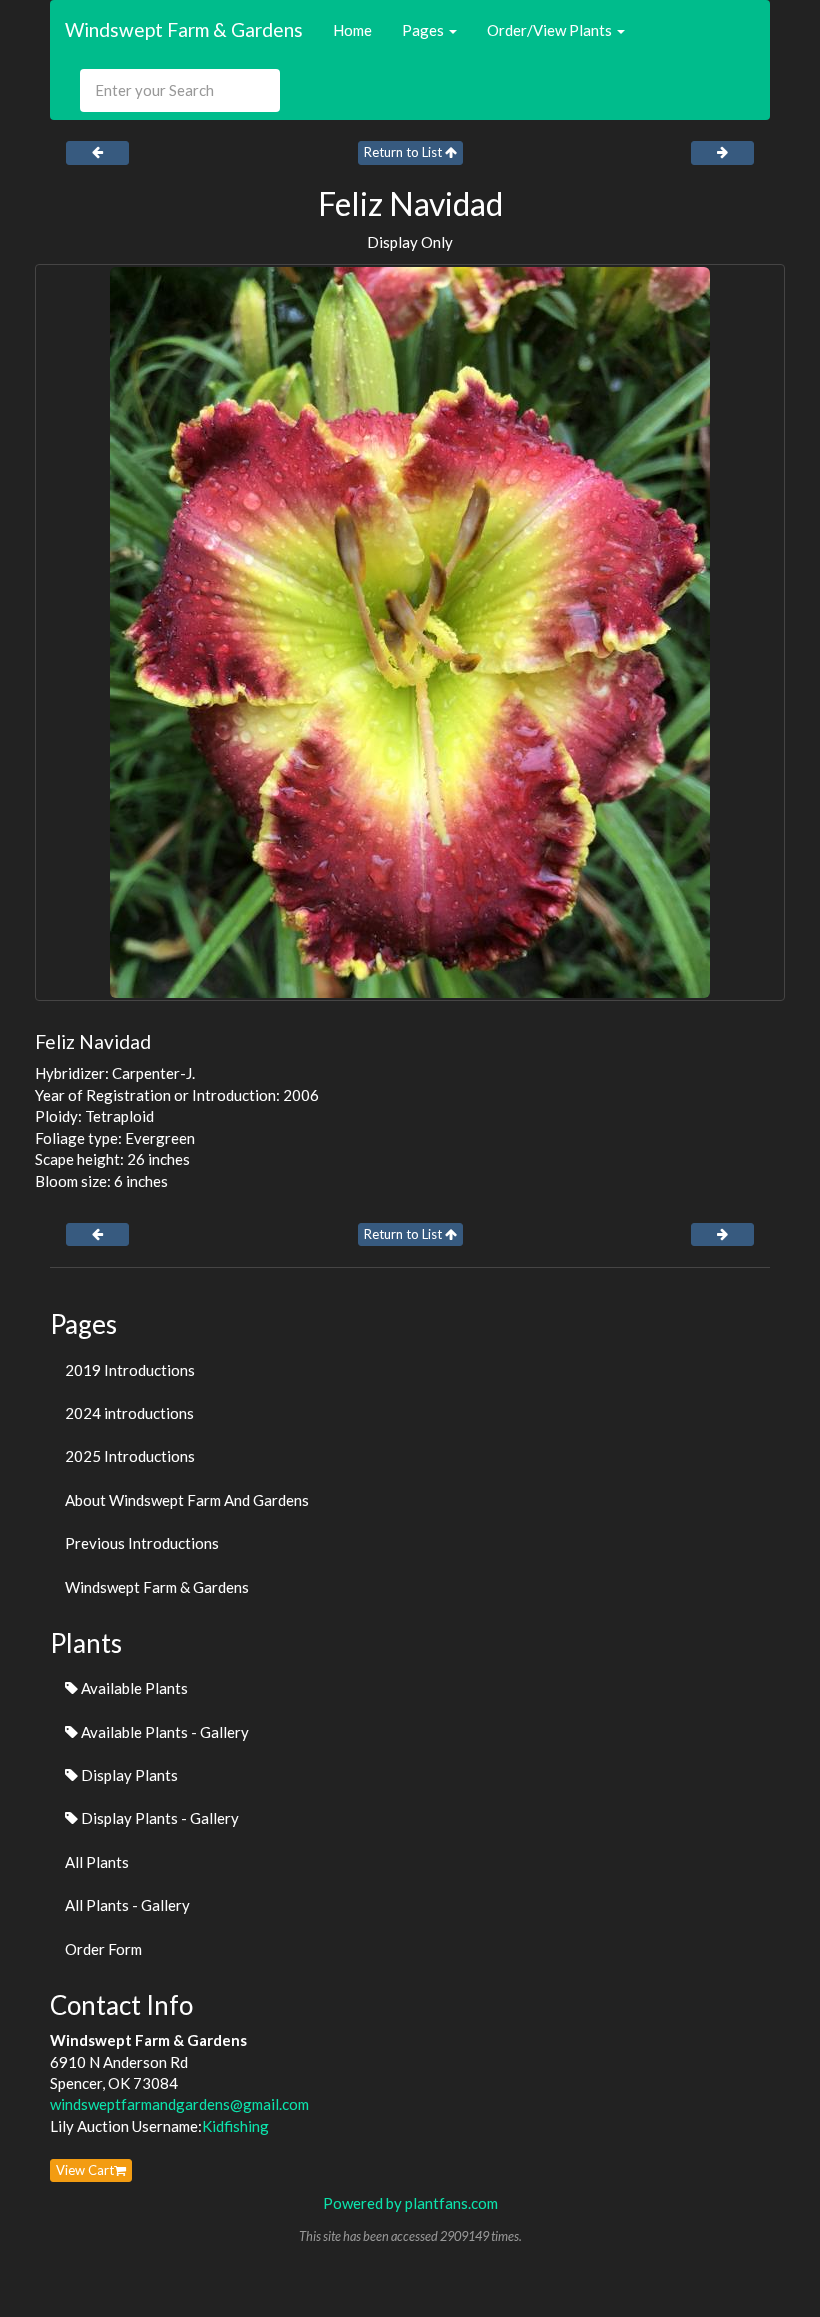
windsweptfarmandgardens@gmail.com (179, 2104)
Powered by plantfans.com (410, 2203)
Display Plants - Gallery (158, 1818)
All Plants (97, 1862)
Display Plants (128, 1775)
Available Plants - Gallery (163, 1732)
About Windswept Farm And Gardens (187, 1500)
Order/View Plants (551, 30)
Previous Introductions (142, 1543)
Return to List (404, 152)
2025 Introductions (130, 1456)
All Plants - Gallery (127, 1905)
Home (352, 30)
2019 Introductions (130, 1370)
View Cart (85, 2170)
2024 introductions (129, 1413)
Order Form (103, 1949)
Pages (424, 30)
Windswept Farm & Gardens (184, 29)
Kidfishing (235, 2126)
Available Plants (133, 1688)
